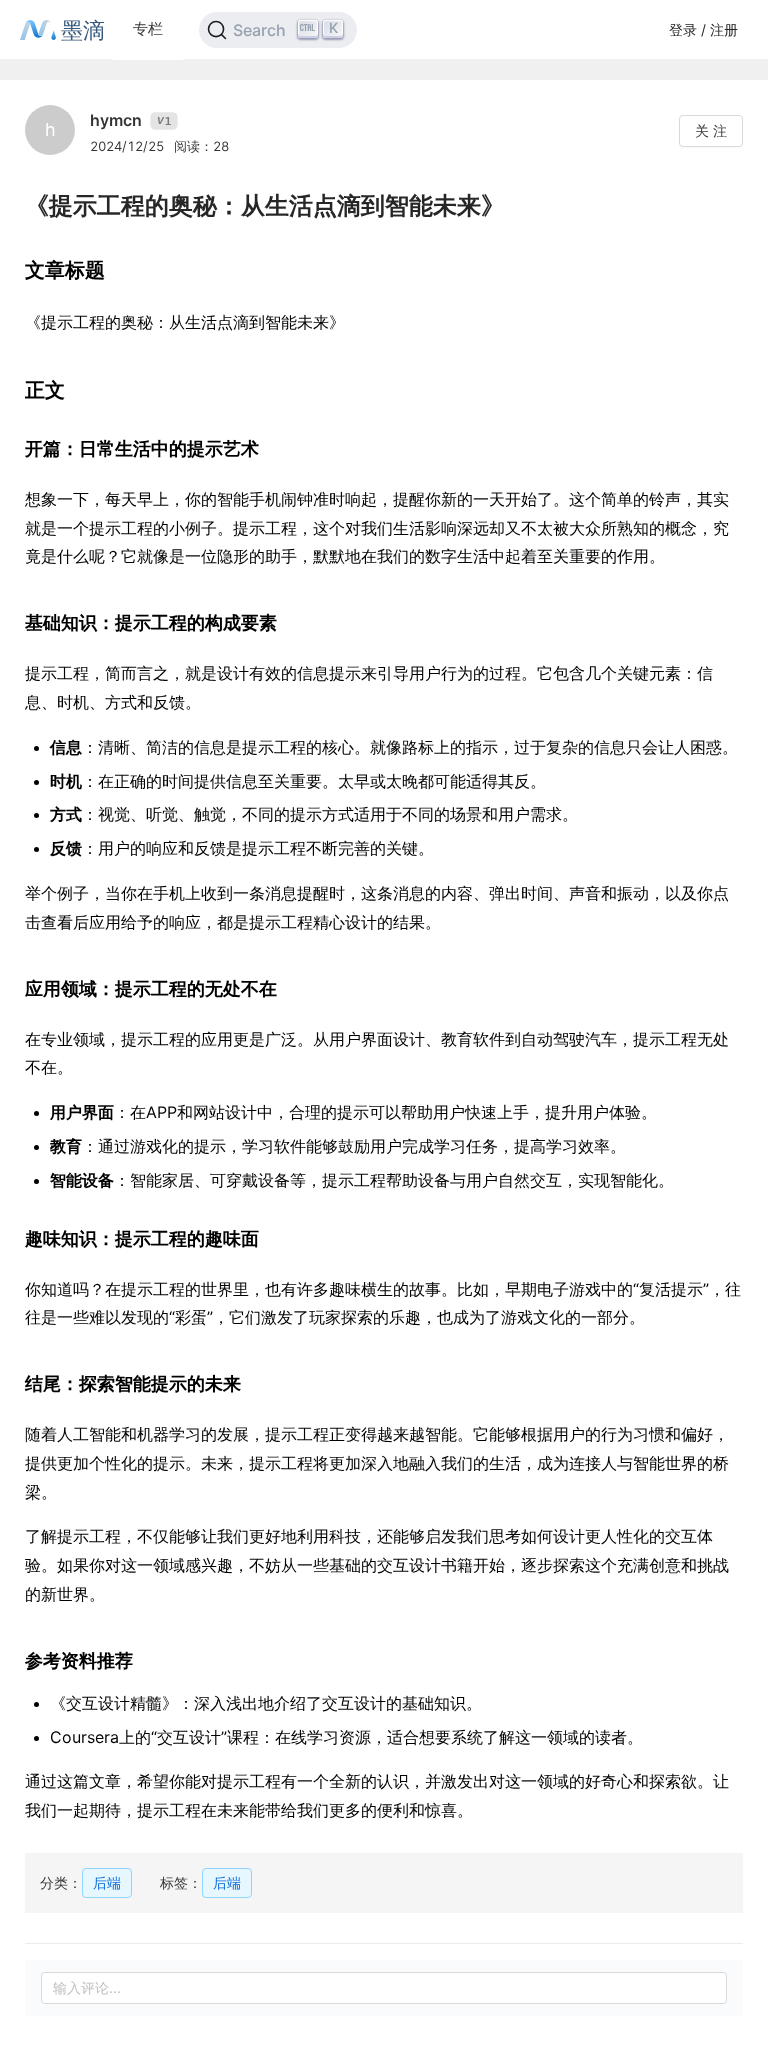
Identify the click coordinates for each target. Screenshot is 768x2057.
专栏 (148, 28)
